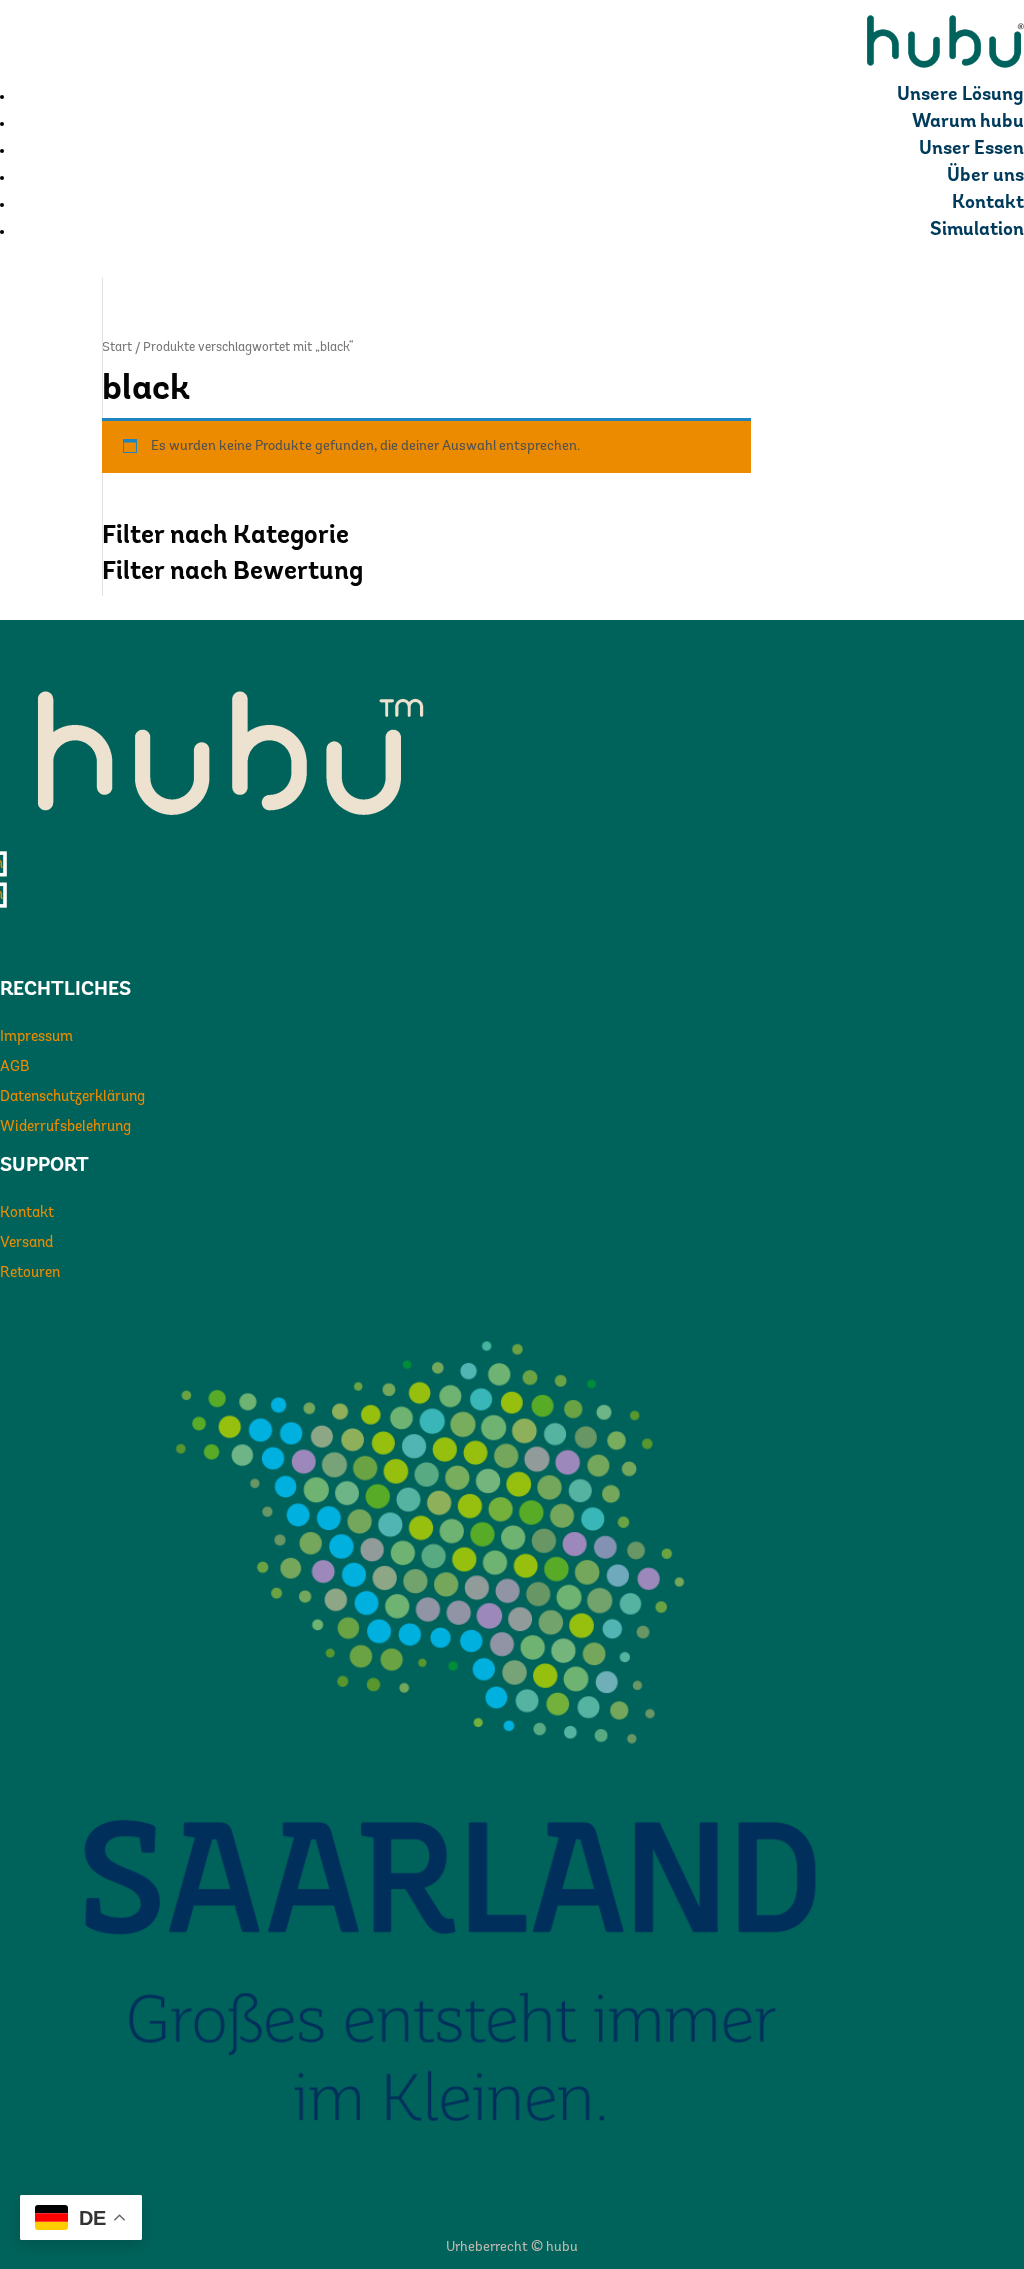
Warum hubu (968, 122)
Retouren (30, 1273)
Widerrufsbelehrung (65, 1127)
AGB (15, 1067)
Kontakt (988, 203)
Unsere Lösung (960, 95)
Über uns (985, 176)
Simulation (977, 230)
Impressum (36, 1037)
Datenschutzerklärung (72, 1097)
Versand (26, 1243)
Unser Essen (971, 149)
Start (117, 347)
